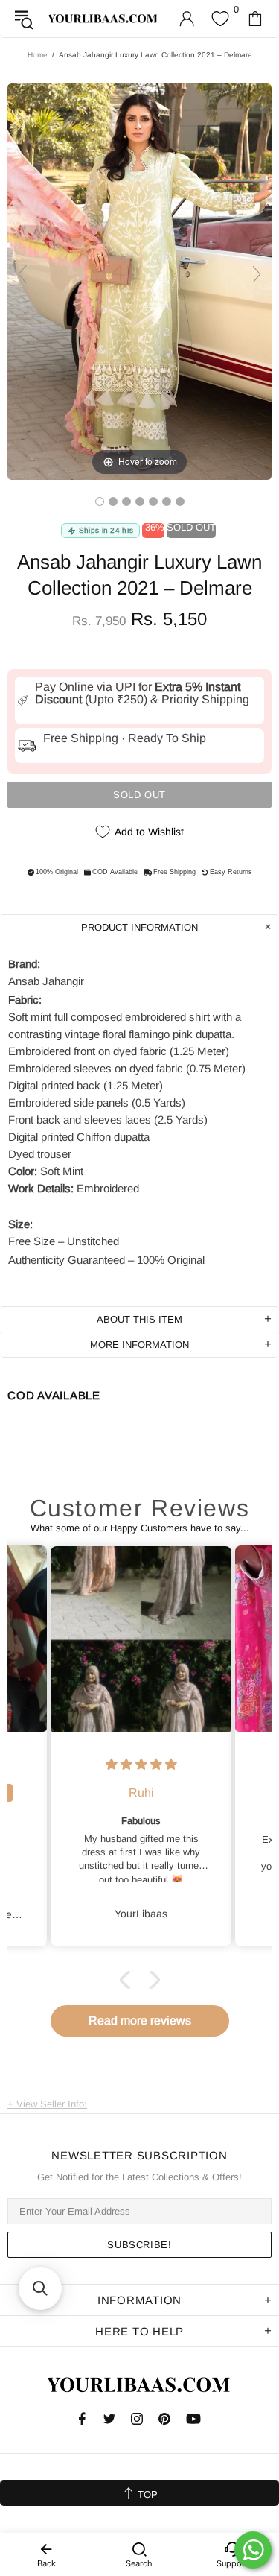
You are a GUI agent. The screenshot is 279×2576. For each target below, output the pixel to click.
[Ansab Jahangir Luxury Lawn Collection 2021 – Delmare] (100, 501)
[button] (128, 1980)
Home (38, 55)
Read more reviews (140, 2020)
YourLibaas (103, 19)
